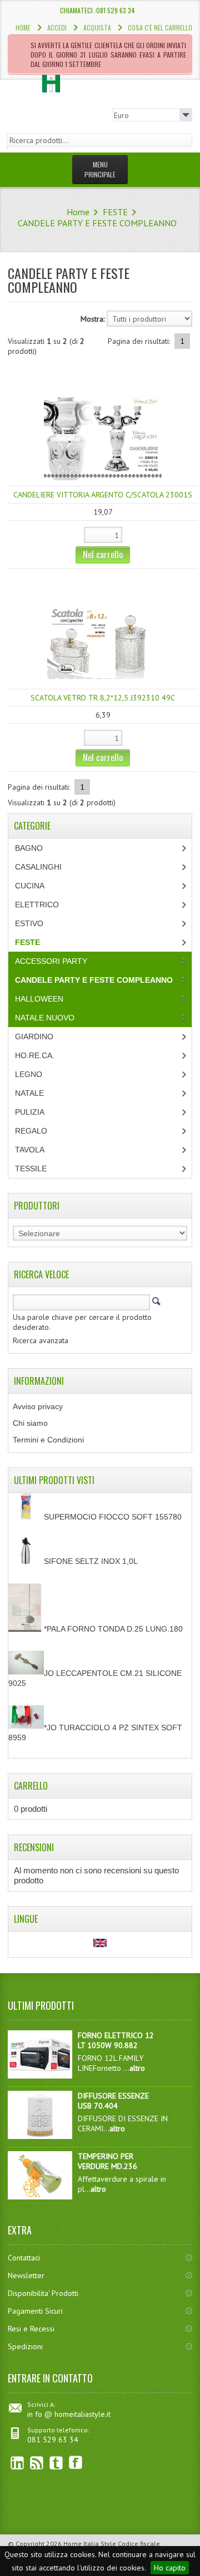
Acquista (97, 27)
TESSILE (31, 1168)
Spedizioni (25, 2346)
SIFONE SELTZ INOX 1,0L (91, 1561)
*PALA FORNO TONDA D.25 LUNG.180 (113, 1629)
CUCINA (30, 886)
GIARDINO (34, 1037)
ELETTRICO (37, 905)
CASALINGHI (38, 867)
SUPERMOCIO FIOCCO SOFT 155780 (113, 1517)
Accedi (57, 27)
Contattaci (24, 2258)
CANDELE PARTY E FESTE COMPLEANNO (97, 223)
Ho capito (170, 2568)
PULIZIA (30, 1112)
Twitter (56, 2463)
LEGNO (29, 1074)
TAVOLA (30, 1150)
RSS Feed (37, 2463)
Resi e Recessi (31, 2329)
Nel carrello (103, 555)
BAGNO (29, 848)
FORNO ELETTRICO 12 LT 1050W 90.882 (116, 2040)
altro (137, 2068)
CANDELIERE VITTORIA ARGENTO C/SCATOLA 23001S (103, 495)
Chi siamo (30, 1423)
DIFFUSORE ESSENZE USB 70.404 (113, 2101)
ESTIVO (29, 923)
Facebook (76, 2463)
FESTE (115, 212)
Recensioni (34, 1847)
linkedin (17, 2463)
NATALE (29, 1093)
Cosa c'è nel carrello (160, 27)
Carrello (31, 1786)
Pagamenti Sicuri (35, 2311)
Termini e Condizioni (48, 1440)
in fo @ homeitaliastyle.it (69, 2414)
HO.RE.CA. (35, 1055)
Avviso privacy (38, 1406)
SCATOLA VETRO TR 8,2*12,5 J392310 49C (103, 698)
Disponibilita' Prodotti (43, 2293)
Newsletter (26, 2275)
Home (23, 27)
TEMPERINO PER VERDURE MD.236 (107, 2161)
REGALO (31, 1131)
